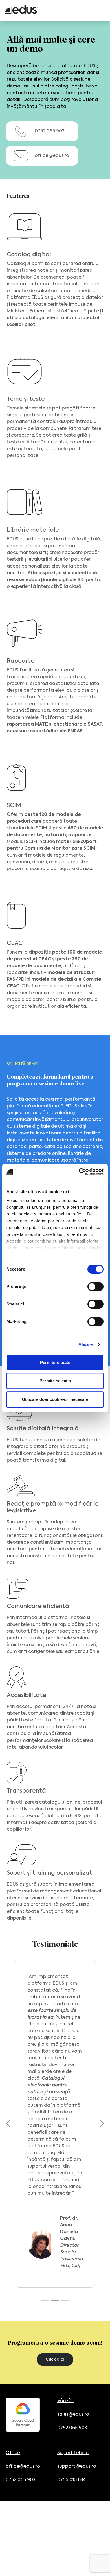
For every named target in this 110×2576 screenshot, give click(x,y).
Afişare (86, 1344)
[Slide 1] (55, 2300)
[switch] (95, 1287)
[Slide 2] (65, 2300)
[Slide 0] (45, 2300)
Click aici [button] (55, 2360)
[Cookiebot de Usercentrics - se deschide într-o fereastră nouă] (79, 1172)
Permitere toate (55, 1362)
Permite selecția (55, 1381)
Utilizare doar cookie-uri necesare (55, 1399)
